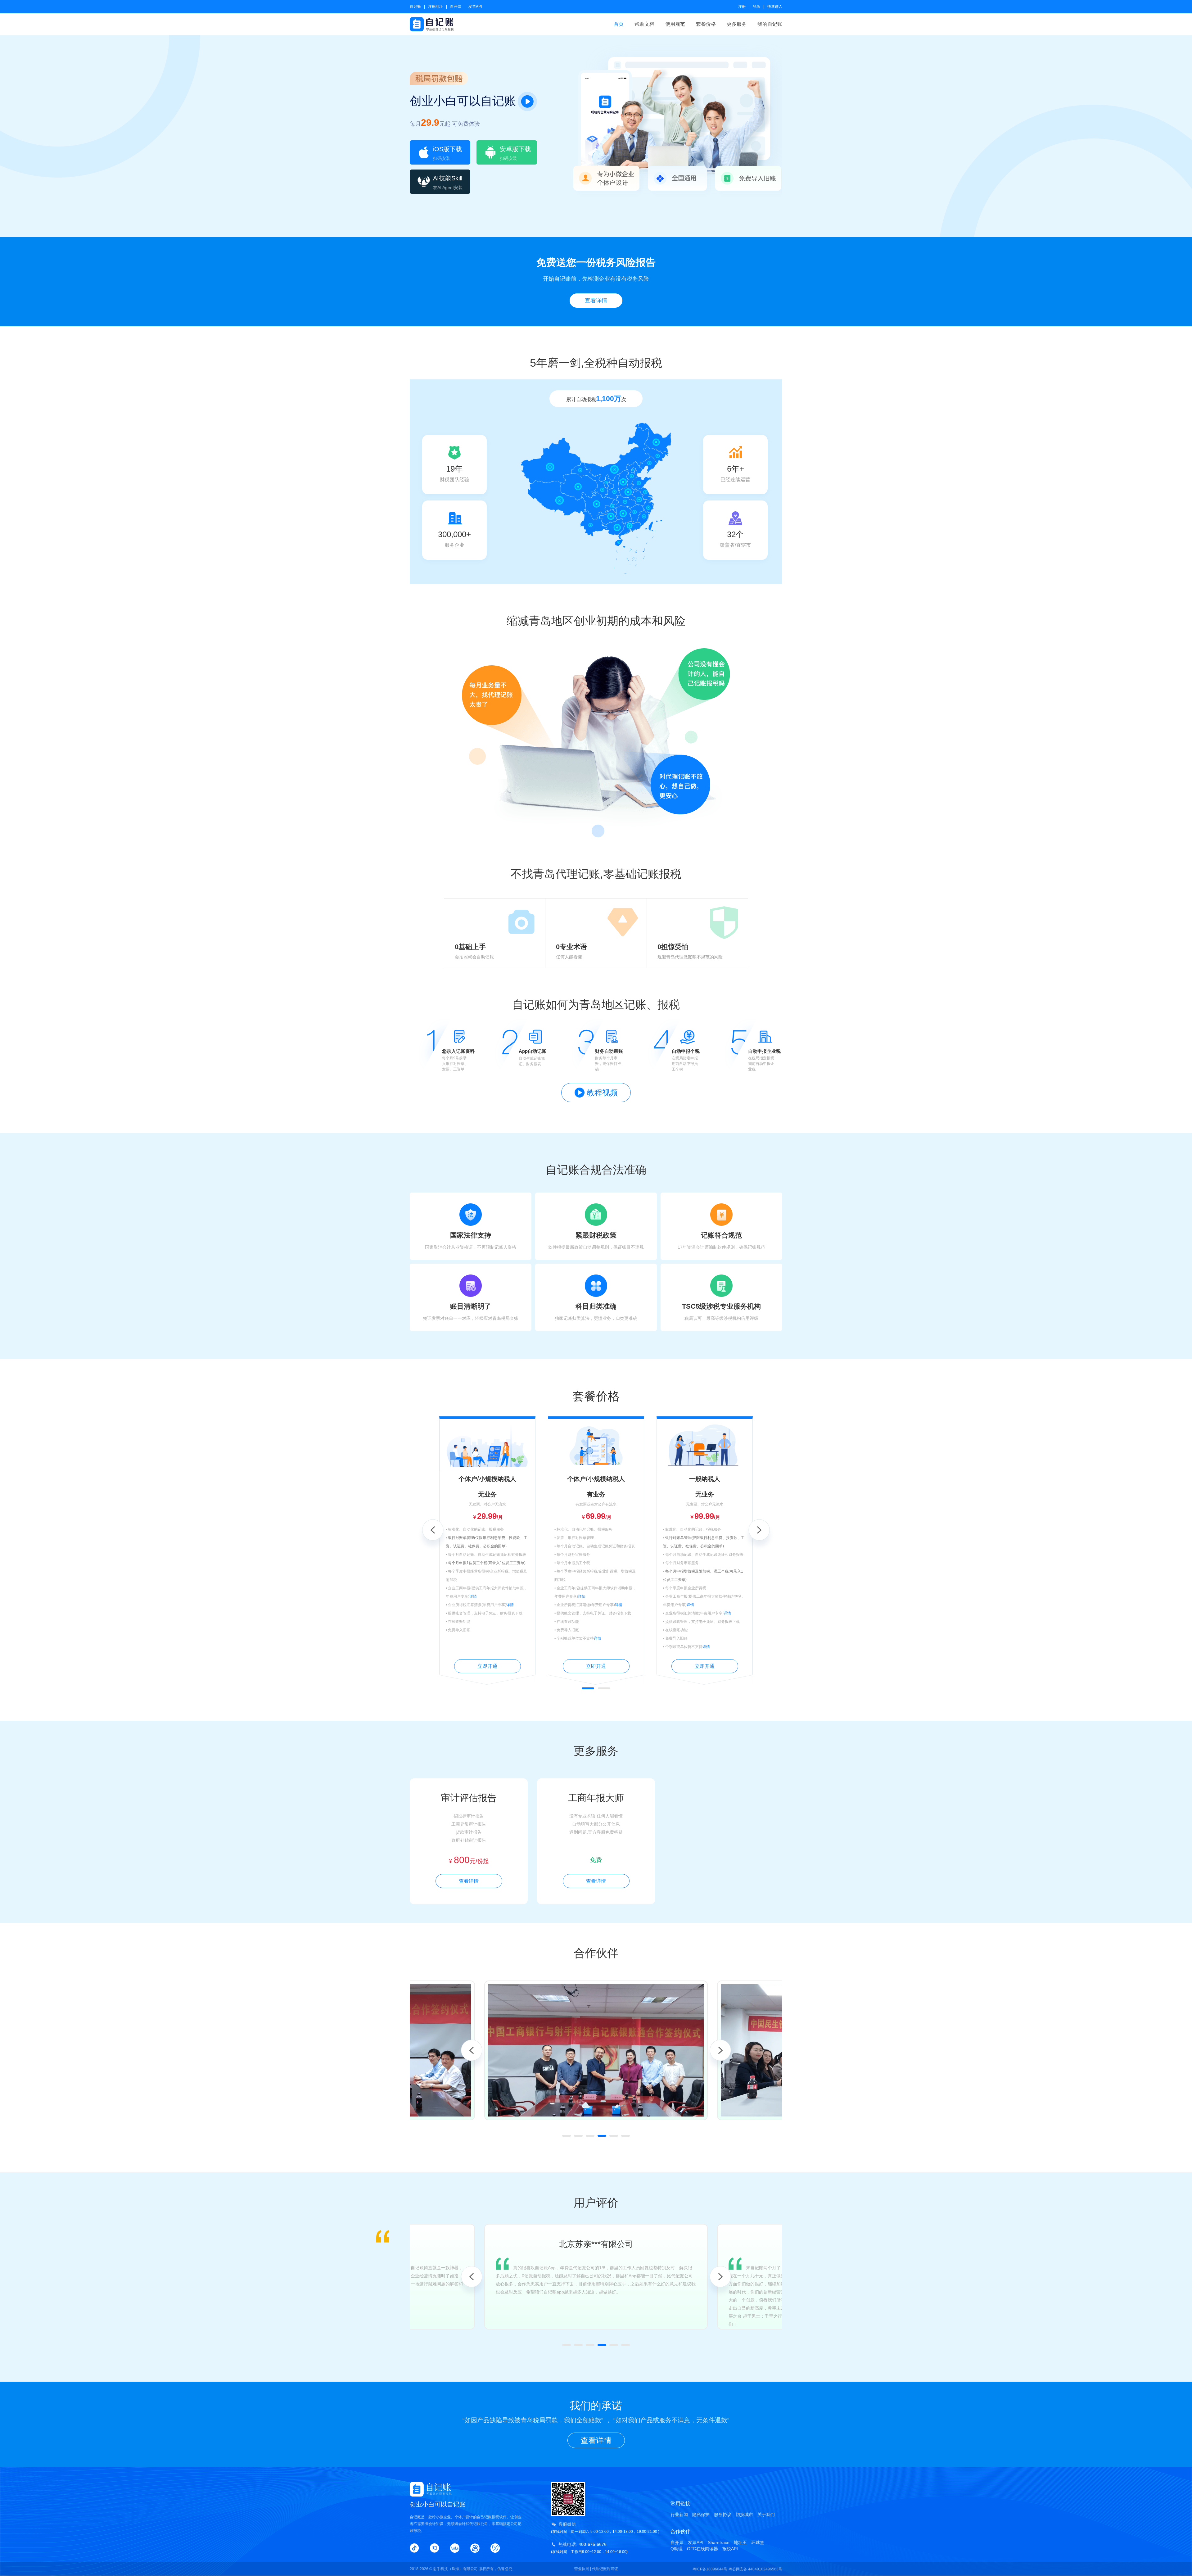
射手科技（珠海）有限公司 (455, 2569)
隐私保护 (701, 2515)
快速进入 (775, 7)
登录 (756, 7)
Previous (433, 1530)
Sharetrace (719, 2542)
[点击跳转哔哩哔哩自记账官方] (455, 2548)
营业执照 (582, 2569)
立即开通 (487, 1666)
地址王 (740, 2542)
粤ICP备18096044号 (710, 2569)
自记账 (415, 7)
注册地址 (436, 7)
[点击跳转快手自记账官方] (475, 2548)
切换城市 (744, 2515)
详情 (473, 1596)
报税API (730, 2549)
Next (759, 1530)
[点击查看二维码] (495, 2548)
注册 (742, 7)
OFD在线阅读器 (702, 2549)
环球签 (758, 2542)
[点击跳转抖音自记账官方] (414, 2548)
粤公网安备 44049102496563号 (755, 2569)
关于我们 (766, 2515)
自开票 (456, 7)
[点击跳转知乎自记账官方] (435, 2548)
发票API (475, 7)
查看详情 (596, 301)
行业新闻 (679, 2515)
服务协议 (723, 2515)
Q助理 (677, 2549)
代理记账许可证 (605, 2569)
